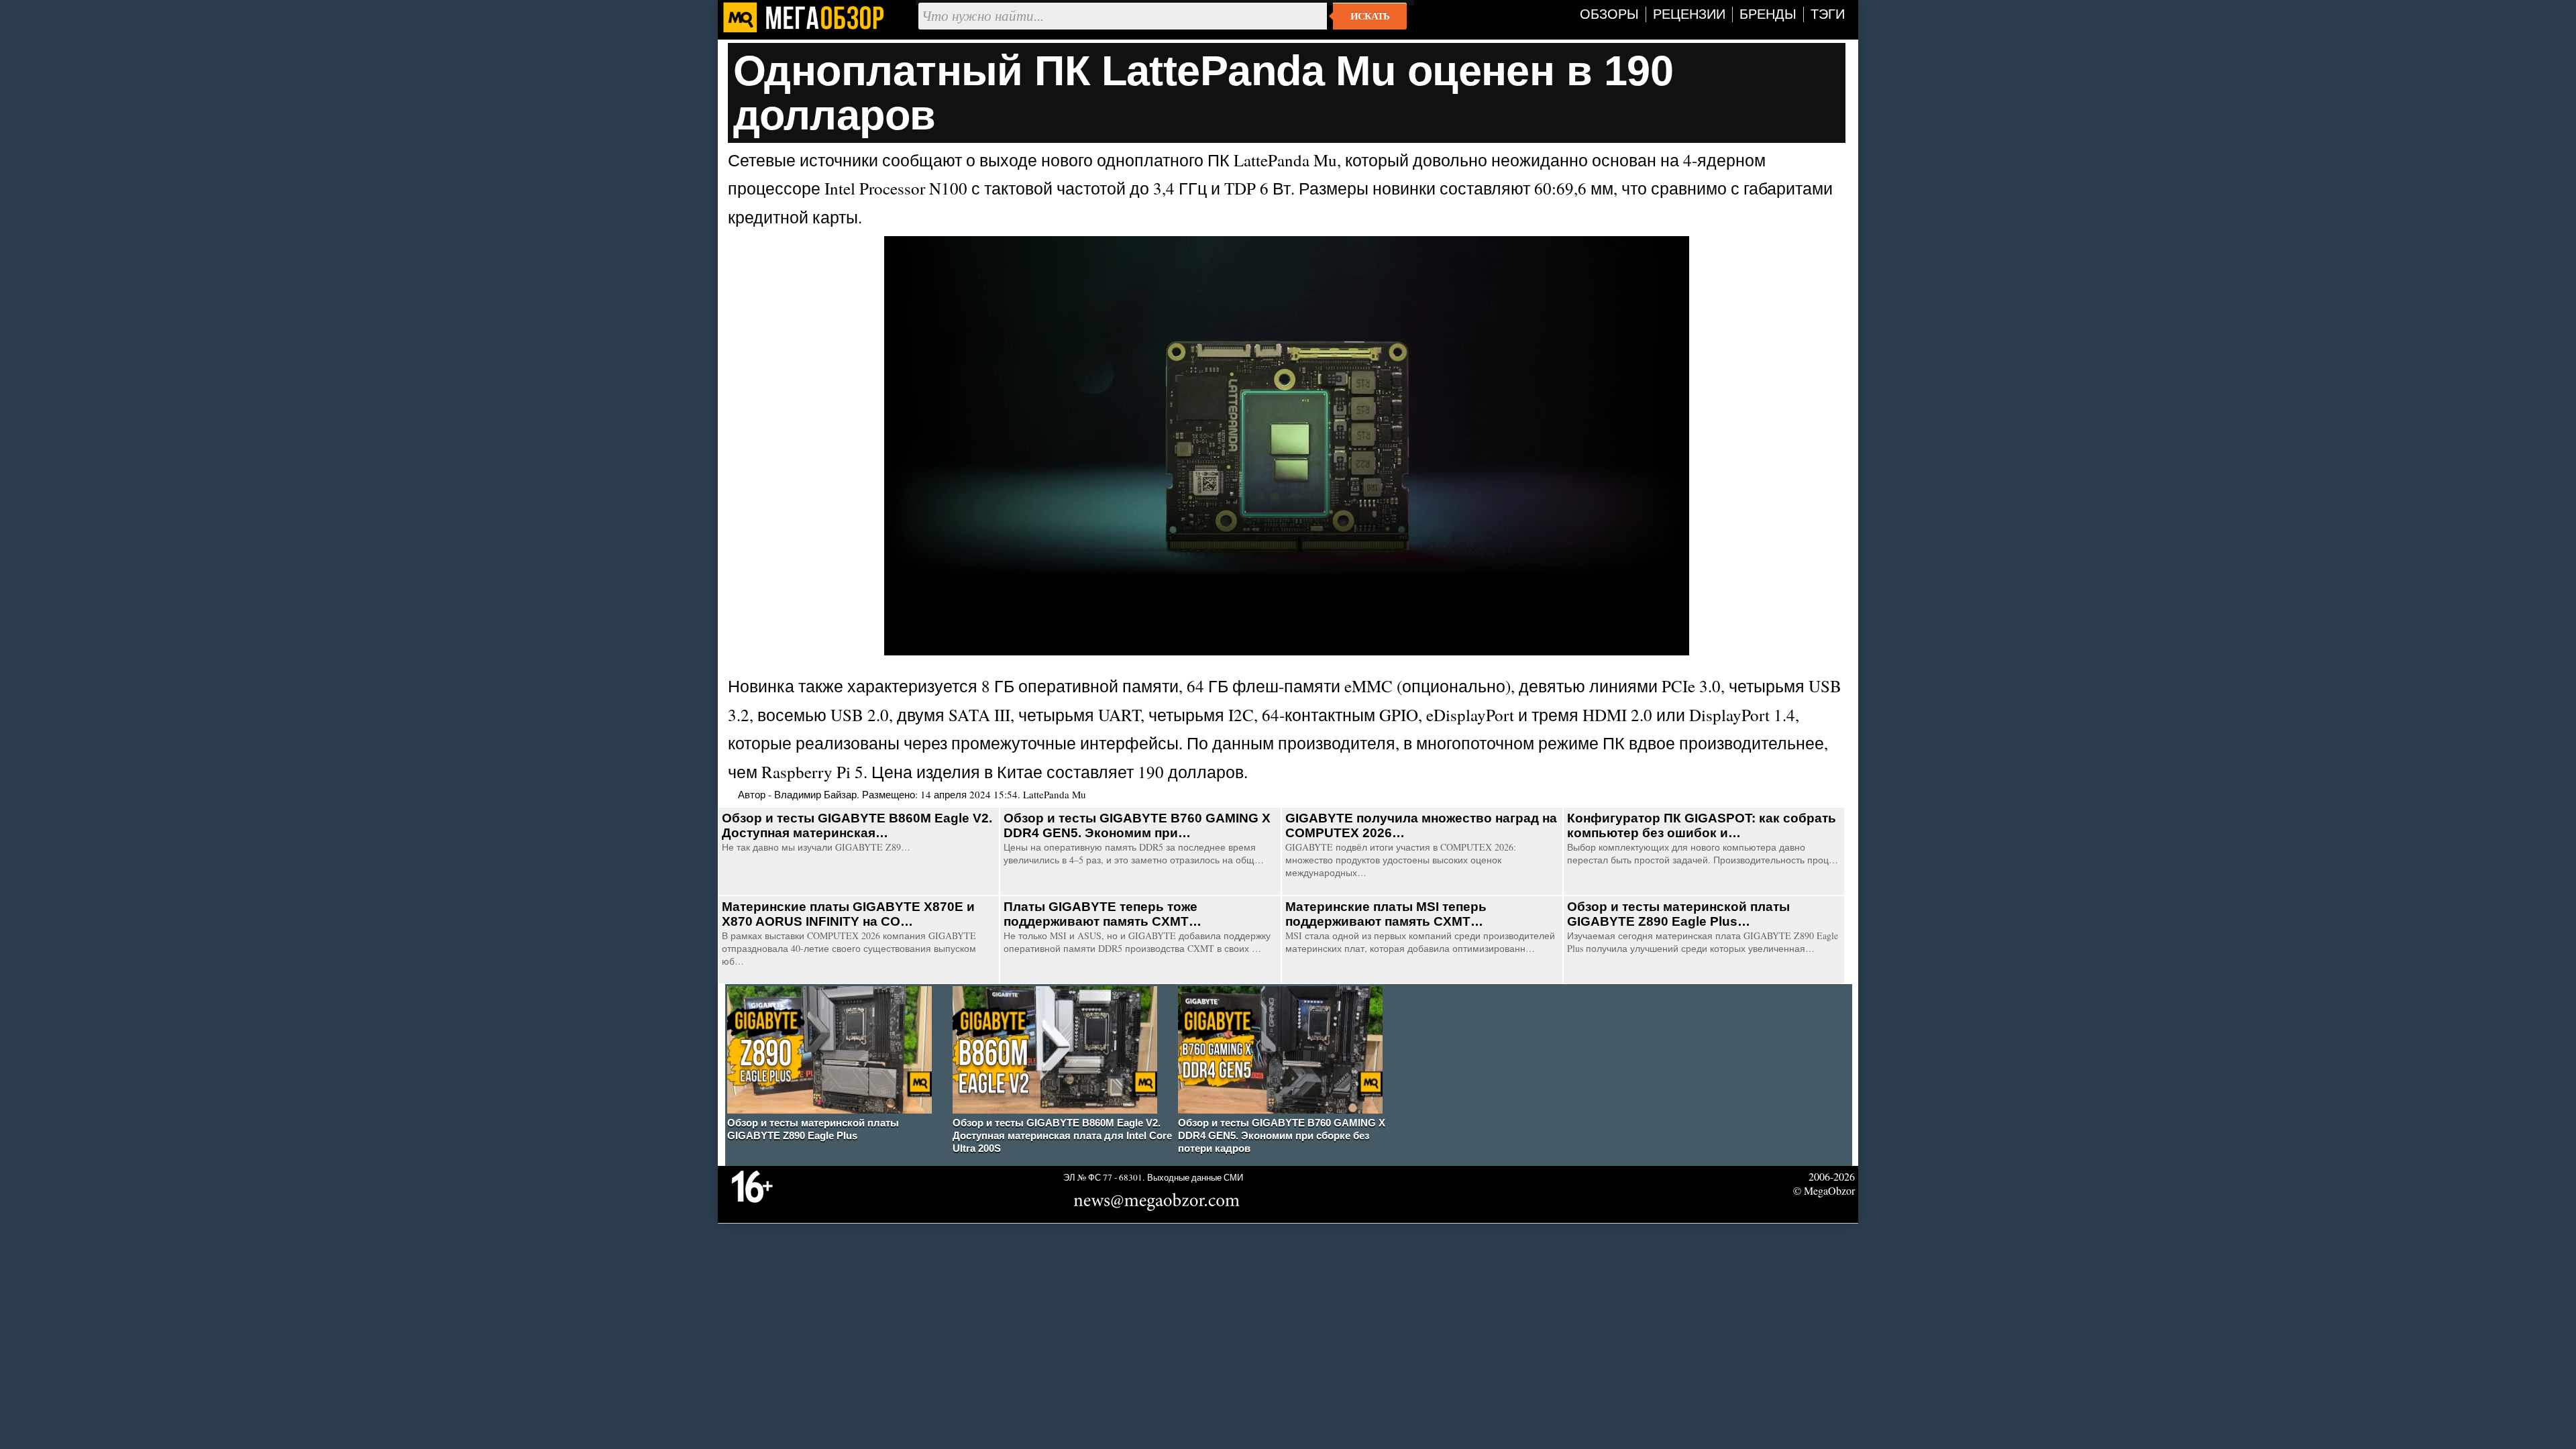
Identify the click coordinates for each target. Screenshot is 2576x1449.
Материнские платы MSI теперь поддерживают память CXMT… (1386, 914)
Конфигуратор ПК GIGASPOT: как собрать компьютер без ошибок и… (1702, 825)
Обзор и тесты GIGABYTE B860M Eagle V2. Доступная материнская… (857, 825)
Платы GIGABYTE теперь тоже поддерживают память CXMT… (1103, 914)
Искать (1370, 16)
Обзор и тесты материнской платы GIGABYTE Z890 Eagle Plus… (1678, 914)
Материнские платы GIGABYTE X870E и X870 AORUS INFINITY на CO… (848, 914)
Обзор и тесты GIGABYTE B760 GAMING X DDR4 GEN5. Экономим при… (1137, 825)
